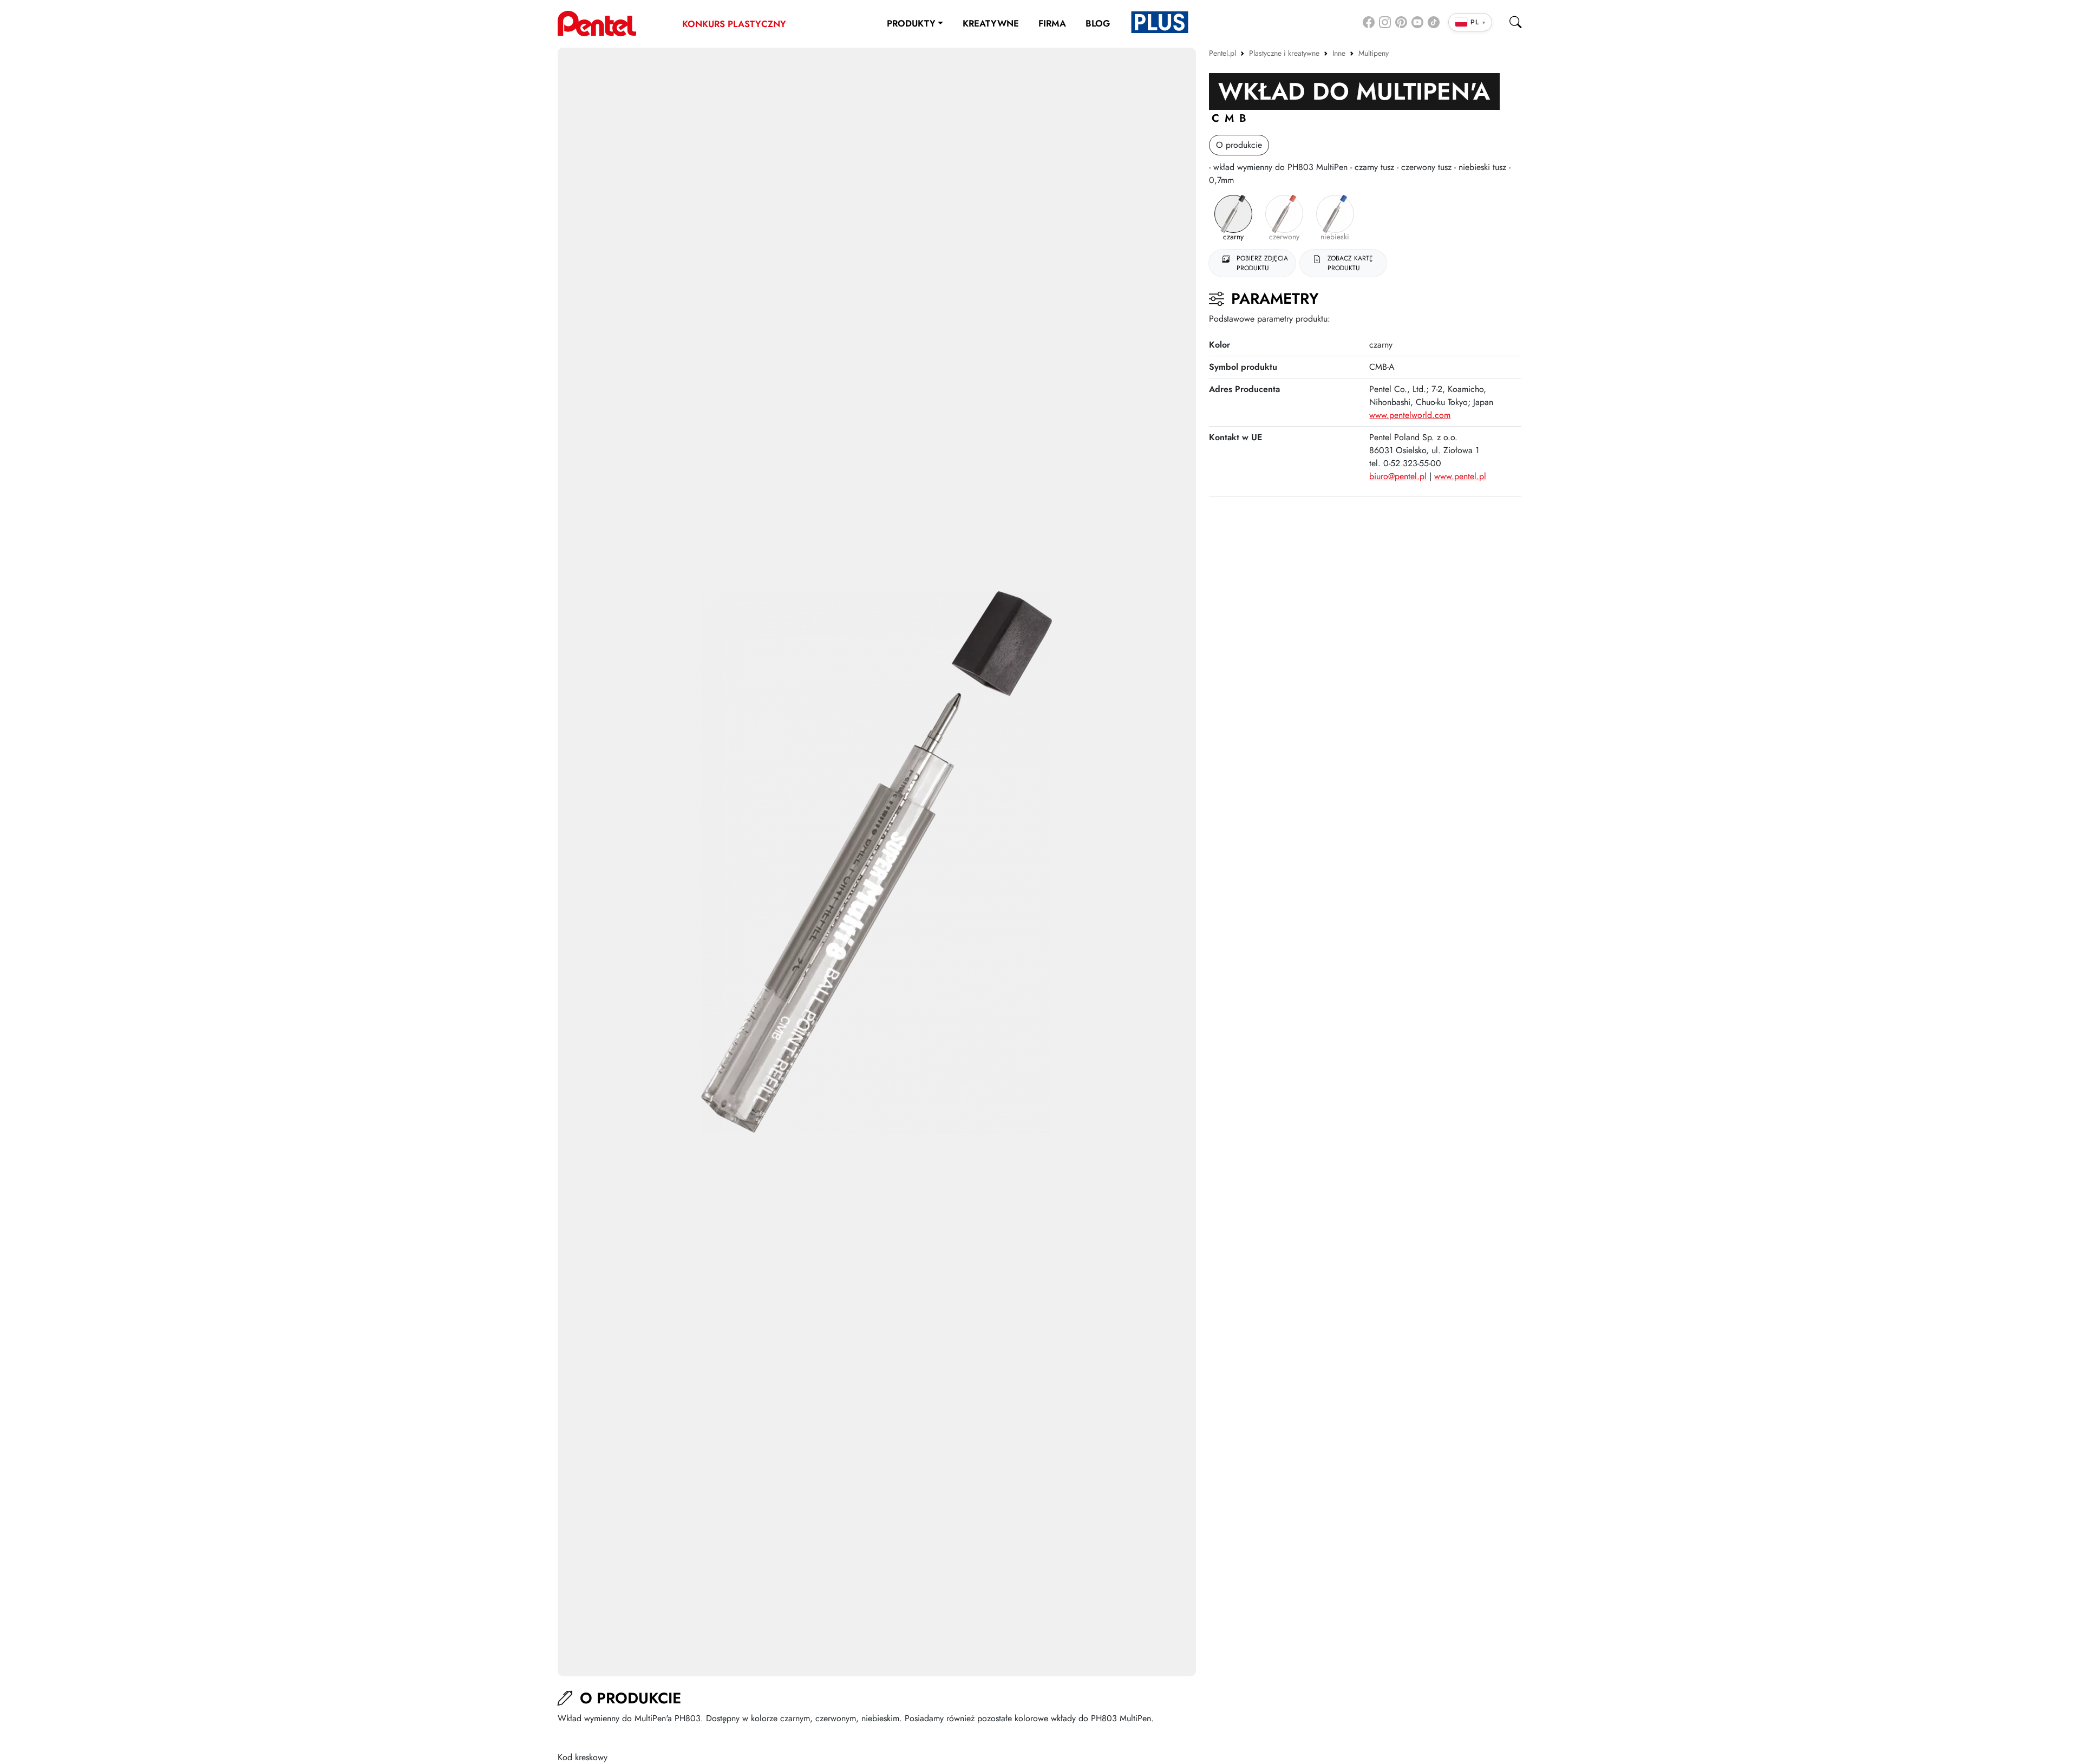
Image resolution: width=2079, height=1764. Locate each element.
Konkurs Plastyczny (734, 24)
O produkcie (1239, 145)
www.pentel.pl (1460, 476)
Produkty (911, 23)
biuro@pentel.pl (1398, 476)
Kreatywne (991, 23)
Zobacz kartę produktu (1350, 263)
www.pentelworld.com (1410, 415)
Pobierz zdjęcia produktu (1262, 263)
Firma (1052, 23)
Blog (1098, 23)
